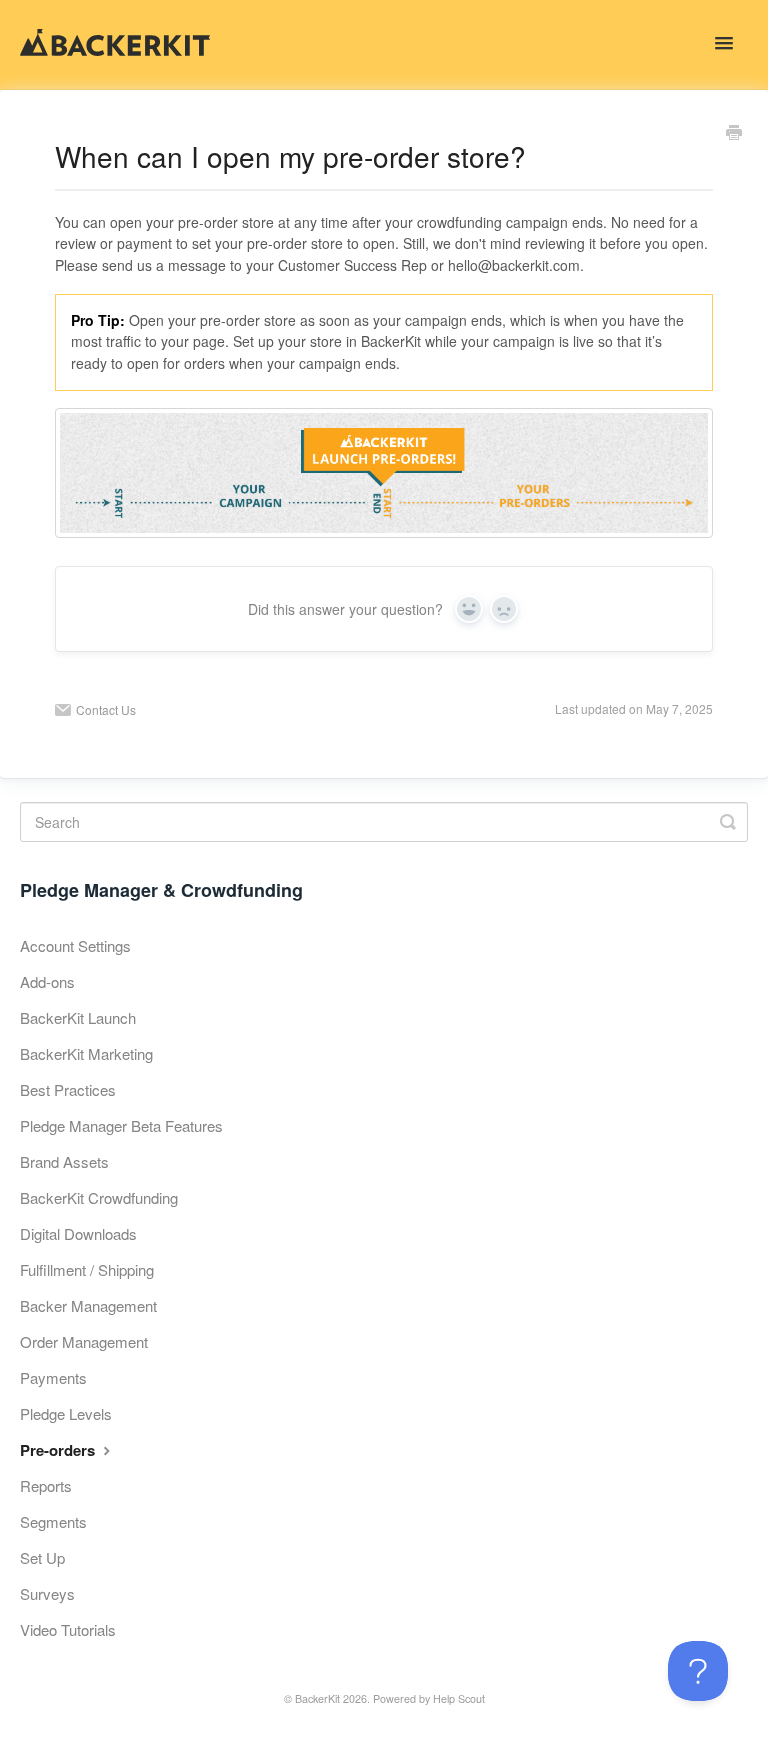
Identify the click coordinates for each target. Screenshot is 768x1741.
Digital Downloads (78, 1233)
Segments (53, 1521)
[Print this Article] (734, 134)
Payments (53, 1377)
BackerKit (317, 1698)
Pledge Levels (66, 1413)
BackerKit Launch (78, 1017)
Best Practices (68, 1089)
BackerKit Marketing (86, 1053)
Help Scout (459, 1698)
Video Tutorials (68, 1629)
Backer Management (88, 1305)
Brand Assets (64, 1161)
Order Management (84, 1341)
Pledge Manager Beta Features (121, 1125)
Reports (46, 1485)
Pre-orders (59, 1450)
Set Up (42, 1557)
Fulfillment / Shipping (87, 1269)
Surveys (47, 1593)
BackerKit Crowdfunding (99, 1197)
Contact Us (106, 709)
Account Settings (75, 945)
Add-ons (47, 981)
